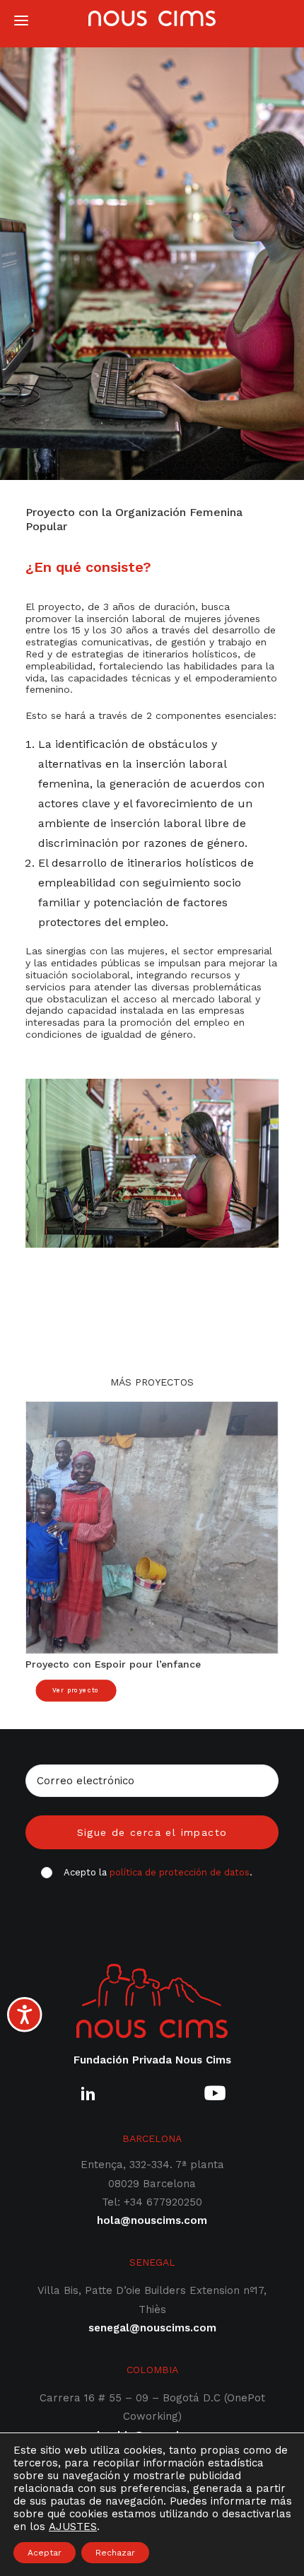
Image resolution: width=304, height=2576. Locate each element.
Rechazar (115, 2553)
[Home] (152, 2001)
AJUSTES (73, 2527)
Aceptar (45, 2553)
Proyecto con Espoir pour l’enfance (113, 1664)
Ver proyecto (76, 1690)
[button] (152, 1528)
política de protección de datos (180, 1872)
